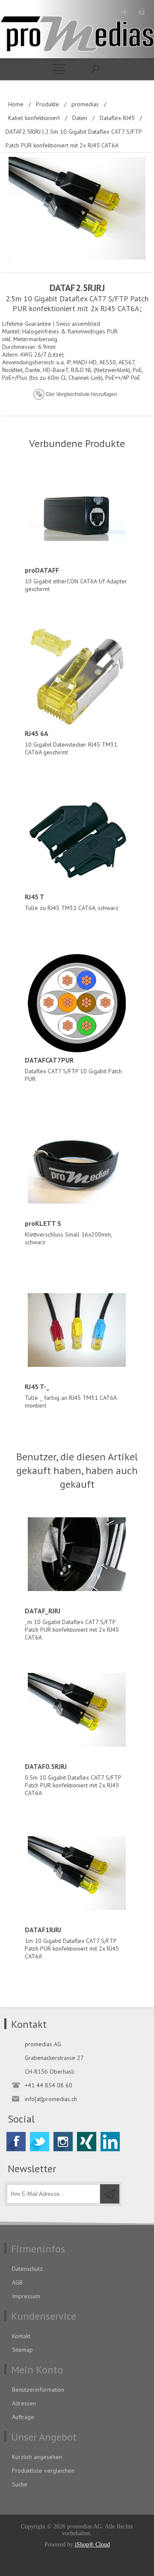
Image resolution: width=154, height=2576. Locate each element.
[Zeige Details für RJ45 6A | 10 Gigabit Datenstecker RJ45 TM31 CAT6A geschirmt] (77, 677)
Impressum (26, 2296)
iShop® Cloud (92, 2544)
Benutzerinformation (38, 2390)
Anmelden (141, 12)
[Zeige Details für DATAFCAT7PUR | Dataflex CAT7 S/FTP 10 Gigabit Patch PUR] (77, 1003)
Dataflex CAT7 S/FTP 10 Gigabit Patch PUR (73, 1069)
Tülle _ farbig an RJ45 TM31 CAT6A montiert (71, 1396)
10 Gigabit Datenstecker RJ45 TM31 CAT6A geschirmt (71, 743)
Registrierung (125, 12)
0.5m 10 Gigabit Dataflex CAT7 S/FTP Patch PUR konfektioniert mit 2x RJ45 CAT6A (73, 1779)
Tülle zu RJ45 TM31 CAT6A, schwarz (72, 902)
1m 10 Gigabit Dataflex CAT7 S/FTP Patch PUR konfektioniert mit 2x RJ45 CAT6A (72, 1943)
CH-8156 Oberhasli (50, 2072)
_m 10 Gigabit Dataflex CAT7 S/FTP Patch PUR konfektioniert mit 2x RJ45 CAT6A (72, 1624)
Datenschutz (27, 2269)
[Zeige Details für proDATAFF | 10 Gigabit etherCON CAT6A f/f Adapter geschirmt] (77, 513)
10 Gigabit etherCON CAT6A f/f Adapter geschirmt (76, 579)
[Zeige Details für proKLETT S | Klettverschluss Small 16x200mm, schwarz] (77, 1167)
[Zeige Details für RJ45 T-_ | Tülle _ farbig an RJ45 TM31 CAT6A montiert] (77, 1330)
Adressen (24, 2403)
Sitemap (22, 2350)
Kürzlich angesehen (37, 2457)
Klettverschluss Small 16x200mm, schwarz (68, 1232)
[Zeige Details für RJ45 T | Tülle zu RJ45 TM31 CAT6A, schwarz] (77, 840)
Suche (20, 2484)
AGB (17, 2282)
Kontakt (21, 2336)
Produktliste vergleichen (43, 2471)
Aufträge (23, 2417)
